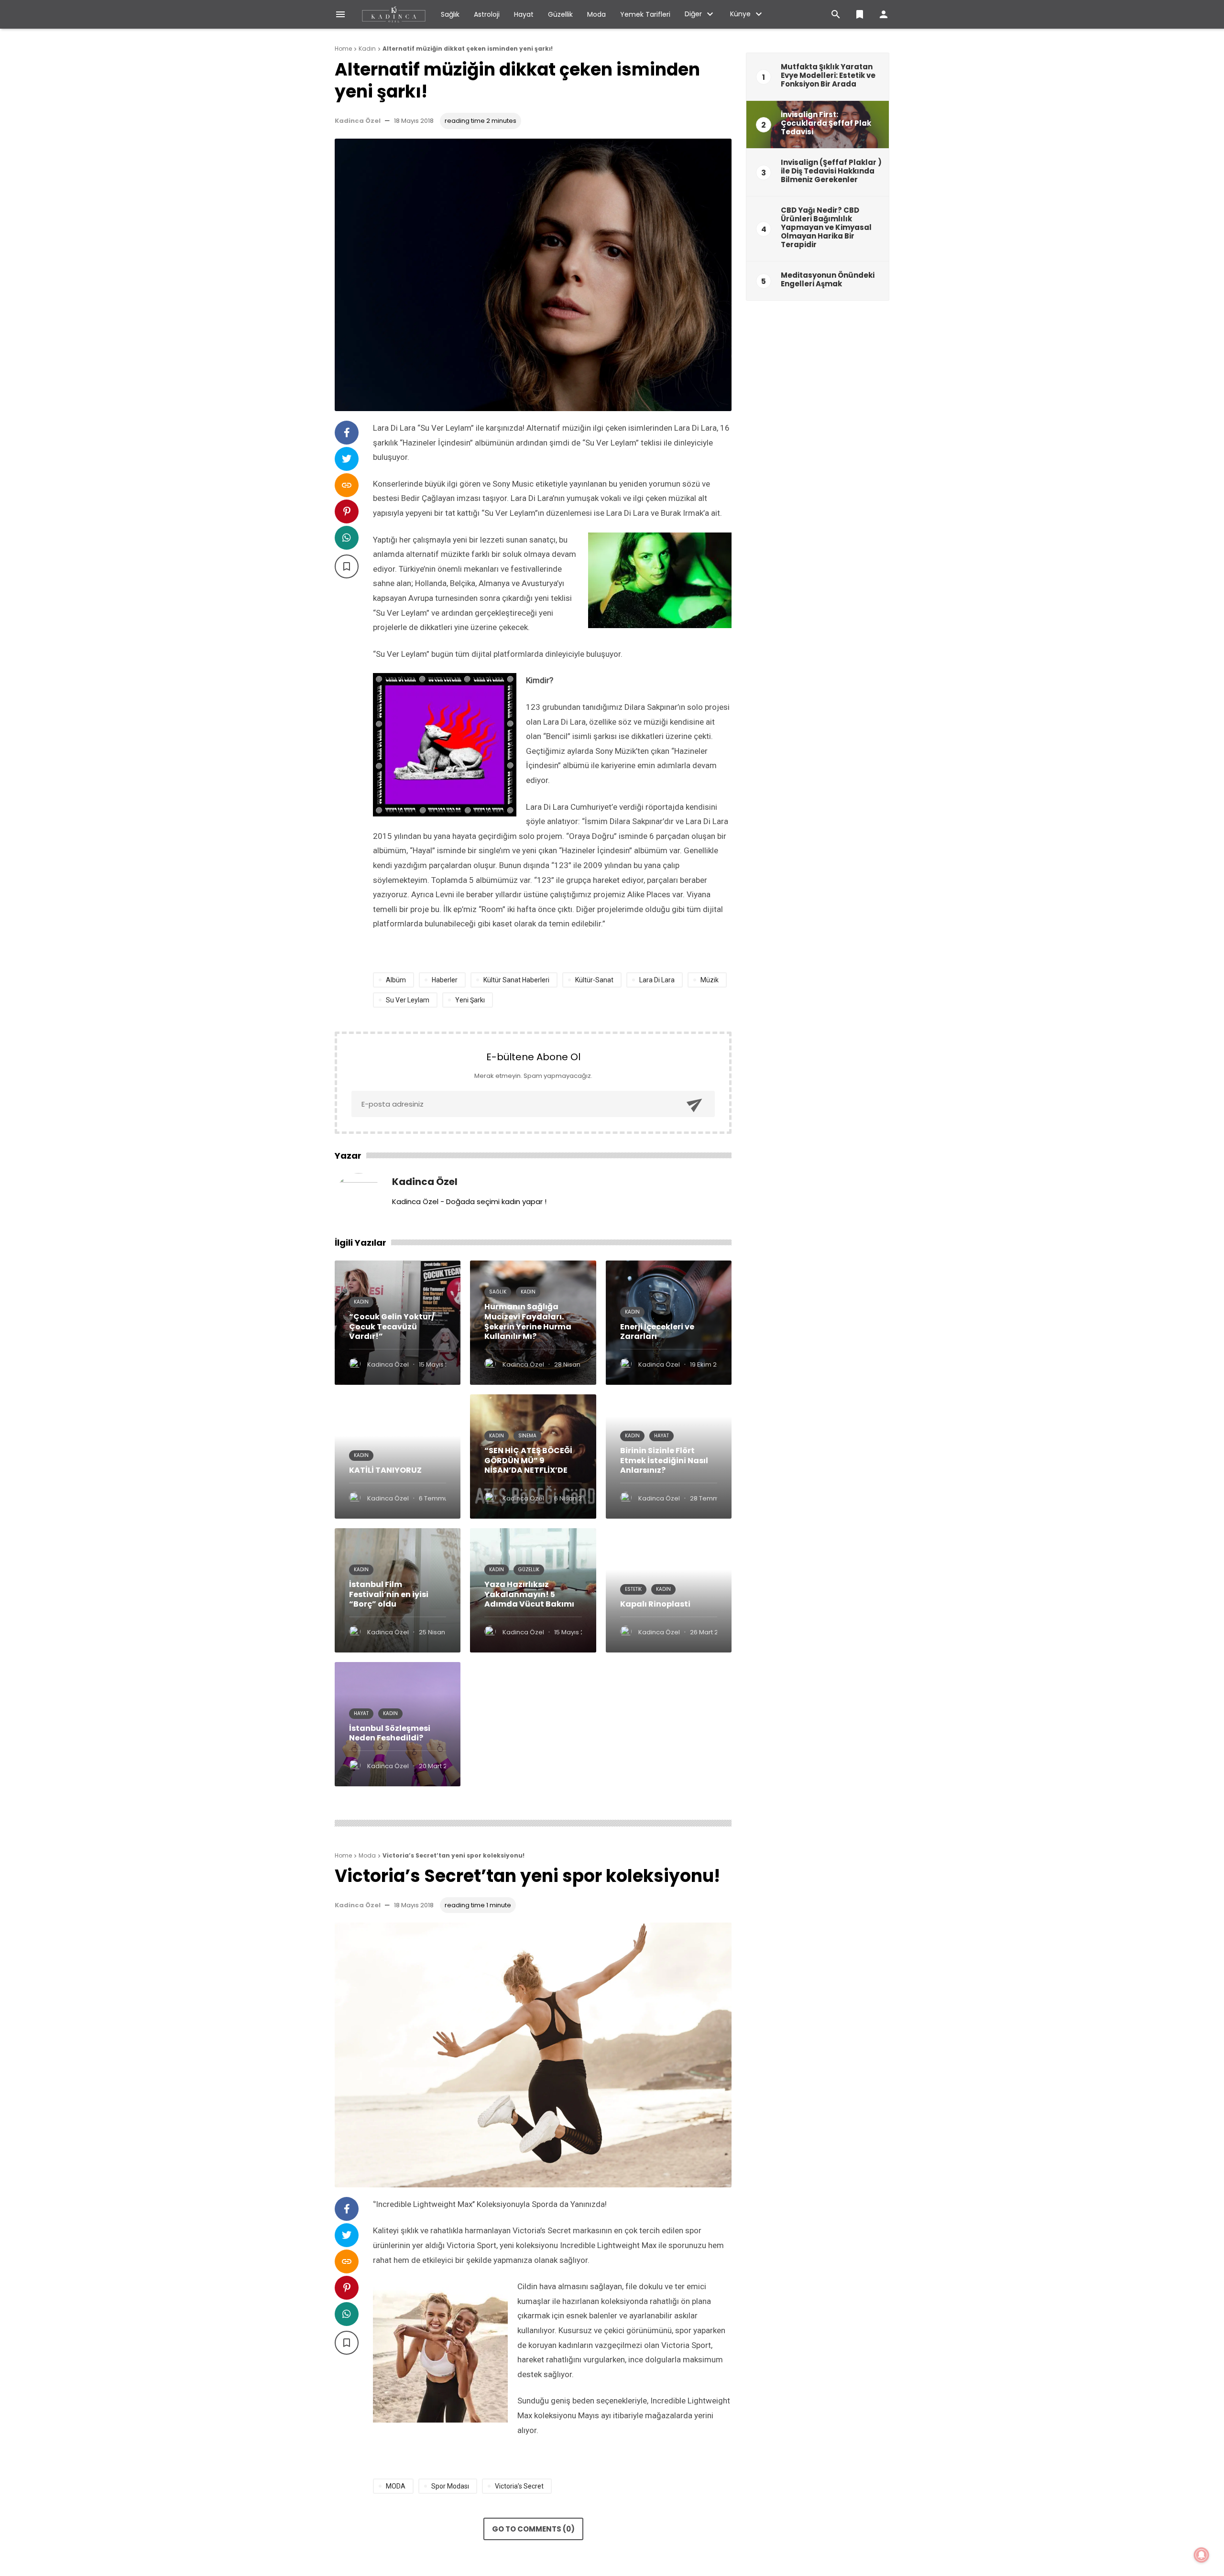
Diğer (693, 14)
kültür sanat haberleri (516, 980)
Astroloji (487, 14)
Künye (740, 14)
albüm (396, 980)
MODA (396, 2486)
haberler (445, 980)
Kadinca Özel (358, 121)
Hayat (524, 14)
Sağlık (450, 14)
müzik (710, 980)
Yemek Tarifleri (645, 14)
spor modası (450, 2486)
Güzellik (560, 14)
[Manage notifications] (1202, 2555)
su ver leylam (408, 1000)
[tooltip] (347, 433)
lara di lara (657, 980)
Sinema (527, 1436)
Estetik (633, 1589)
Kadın (361, 1302)
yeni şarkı (470, 1000)
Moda (596, 14)
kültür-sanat (594, 980)
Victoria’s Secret (519, 2486)
